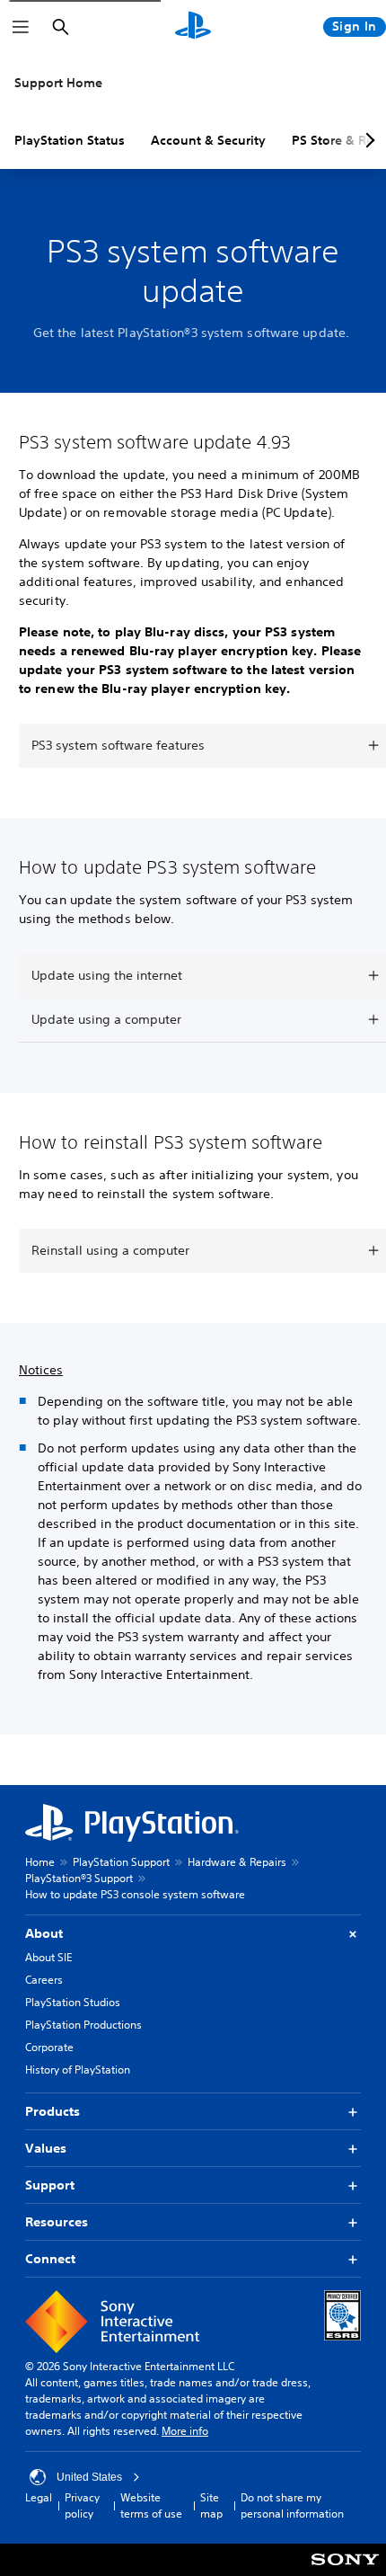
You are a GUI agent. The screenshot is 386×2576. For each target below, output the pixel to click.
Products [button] (53, 2111)
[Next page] (367, 140)
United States (89, 2477)
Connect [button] (50, 2259)
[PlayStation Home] (193, 27)
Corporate (49, 2047)
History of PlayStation (78, 2070)
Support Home (58, 83)
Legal (39, 2497)
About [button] (44, 1933)
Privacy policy (82, 2505)
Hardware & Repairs (237, 1862)
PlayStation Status (70, 140)
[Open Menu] (21, 27)
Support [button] (50, 2185)
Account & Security (208, 140)
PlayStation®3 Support (79, 1878)
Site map (211, 2505)
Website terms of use (151, 2505)
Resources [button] (57, 2222)
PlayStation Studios (73, 2002)
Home (40, 1862)
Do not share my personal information (292, 2505)
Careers (44, 1980)
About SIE (48, 1957)
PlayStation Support (121, 1862)
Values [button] (46, 2148)
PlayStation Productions (83, 2025)
